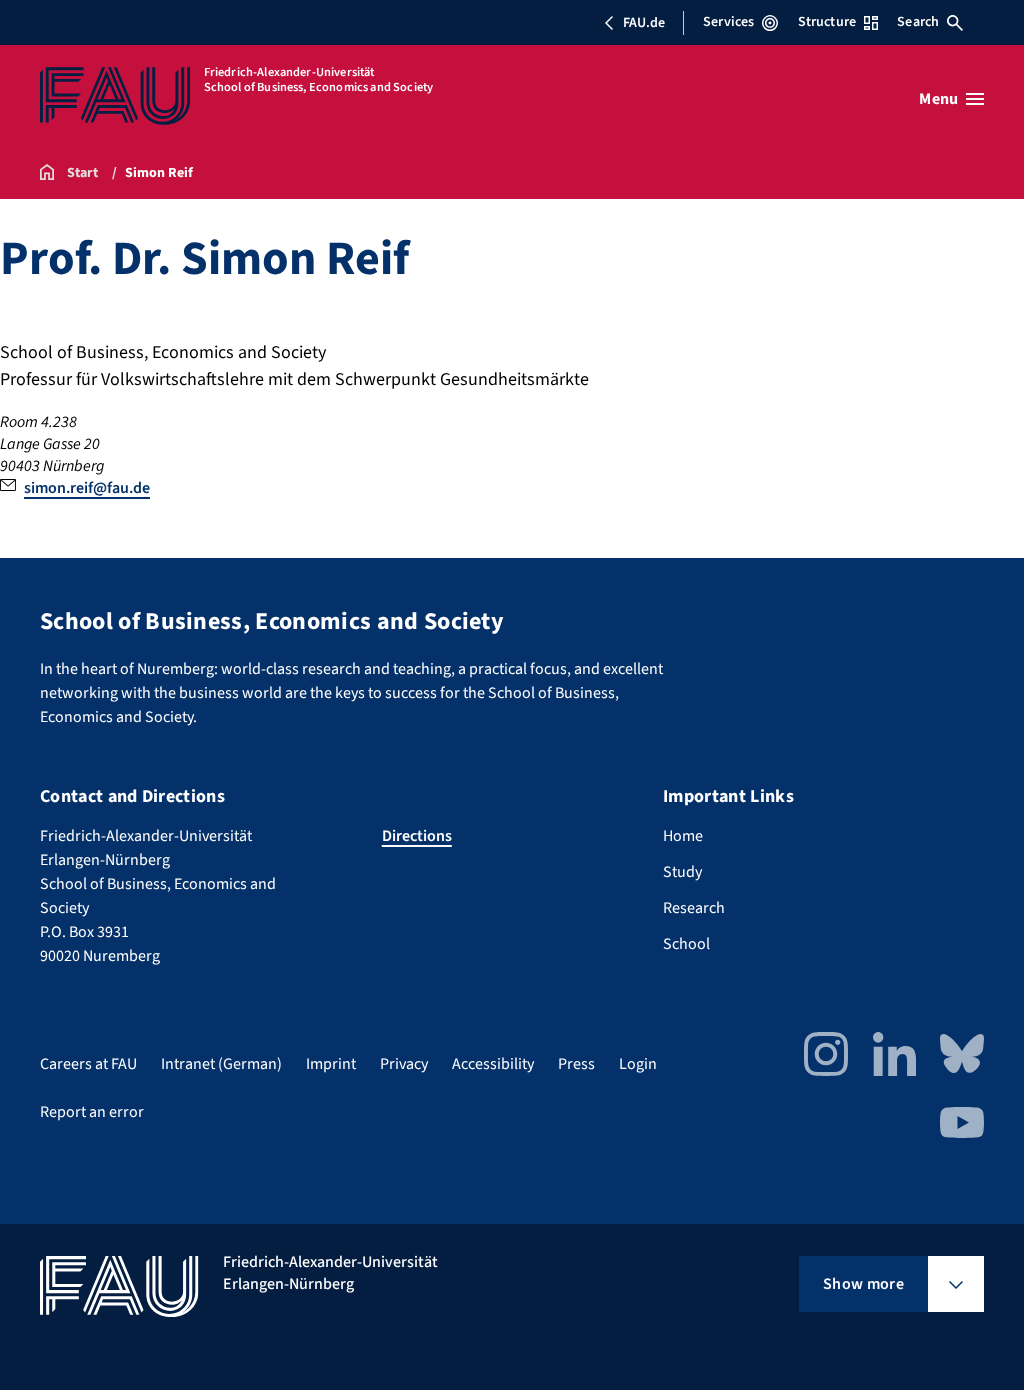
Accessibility (493, 1064)
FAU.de (644, 23)
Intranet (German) (221, 1064)
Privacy (404, 1064)
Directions (417, 836)
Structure (827, 22)
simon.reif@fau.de (87, 488)
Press (576, 1064)
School (686, 944)
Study (682, 872)
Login (638, 1064)
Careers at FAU (88, 1064)
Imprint (331, 1064)
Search (918, 22)
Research (694, 908)
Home (683, 836)
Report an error (92, 1112)
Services (728, 22)
